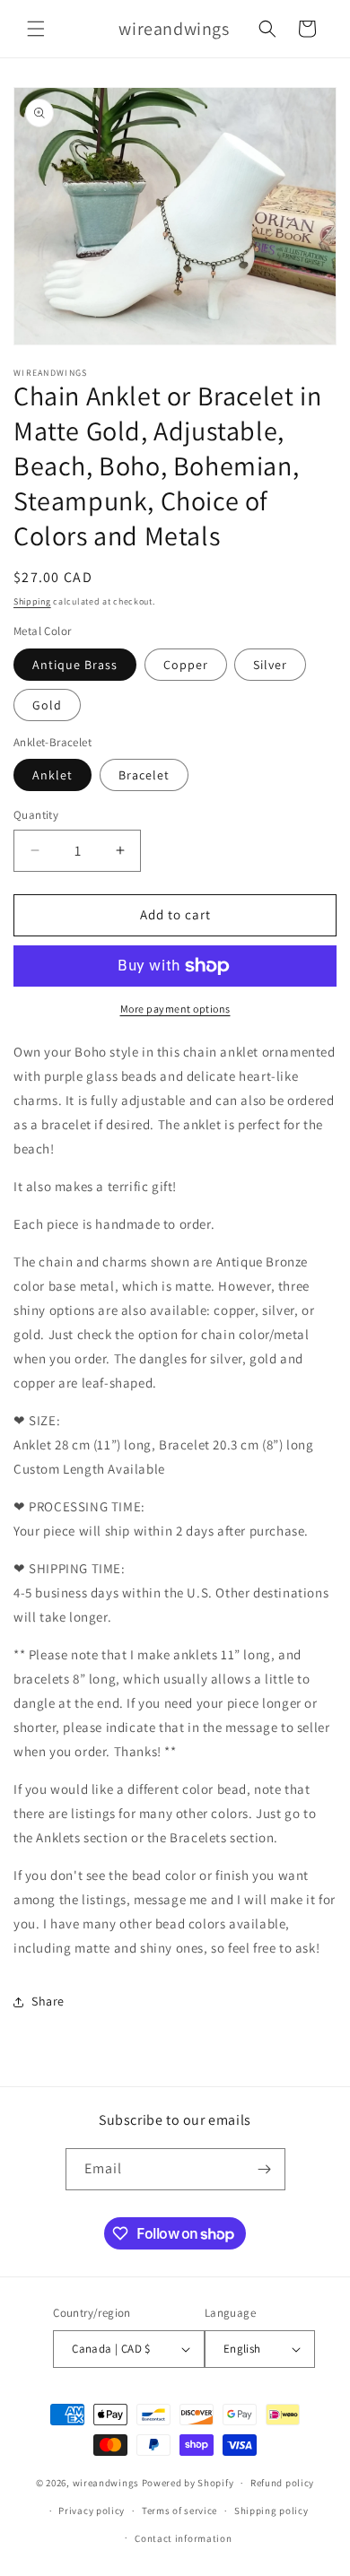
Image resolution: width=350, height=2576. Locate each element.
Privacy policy (92, 2511)
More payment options (175, 1009)
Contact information (183, 2538)
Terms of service (179, 2511)
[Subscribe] (265, 2169)
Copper (186, 665)
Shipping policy (271, 2511)
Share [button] (48, 2001)
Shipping (32, 601)
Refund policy (282, 2483)
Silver (270, 665)
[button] (36, 29)
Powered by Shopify (188, 2483)
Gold (47, 705)
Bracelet (144, 775)
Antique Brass (75, 665)
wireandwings (106, 2483)
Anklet (52, 775)
